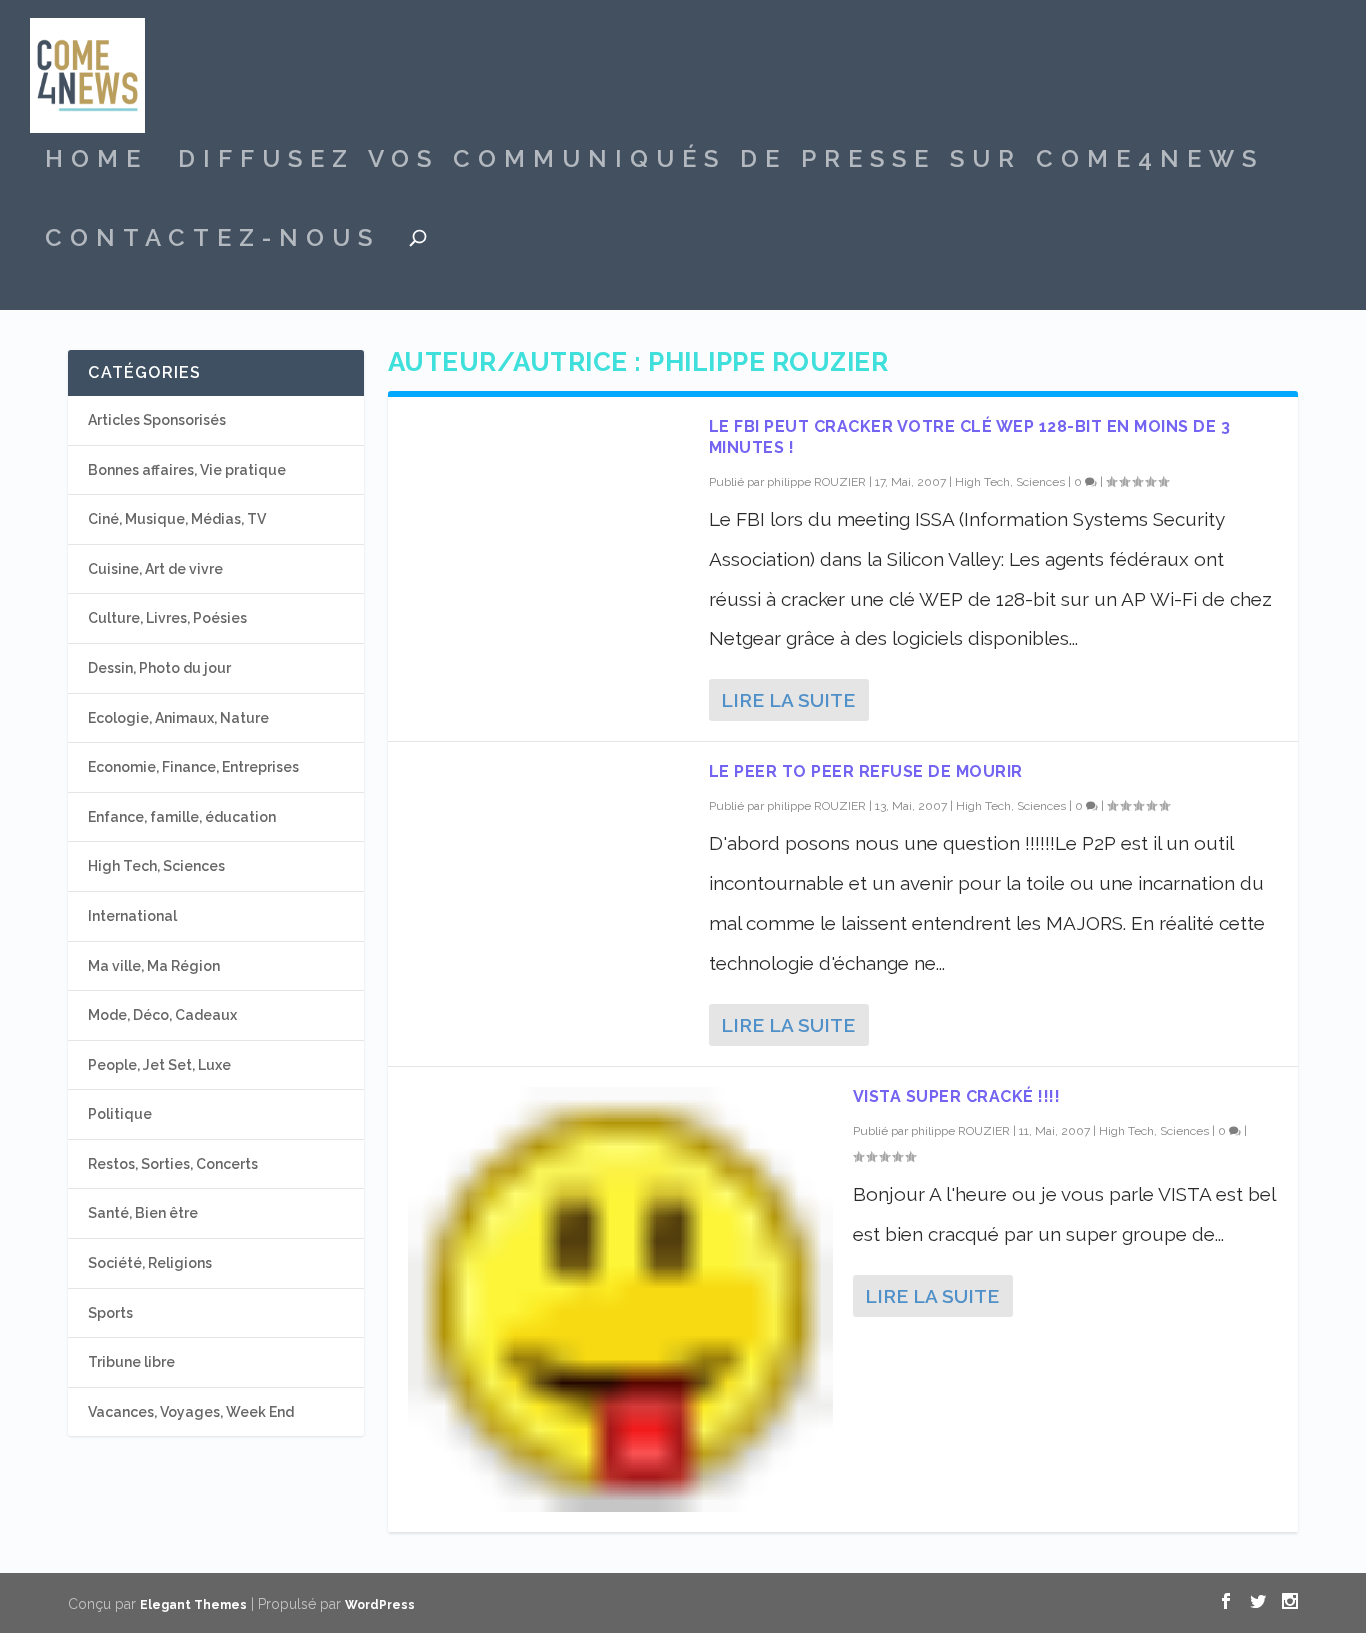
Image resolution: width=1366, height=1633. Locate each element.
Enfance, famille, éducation (182, 817)
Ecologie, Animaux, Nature (178, 718)
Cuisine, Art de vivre (155, 569)
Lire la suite (788, 700)
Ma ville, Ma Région (154, 966)
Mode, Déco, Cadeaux (162, 1015)
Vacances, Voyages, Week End (191, 1412)
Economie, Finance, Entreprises (193, 767)
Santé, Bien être (143, 1213)
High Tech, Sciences (1010, 482)
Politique (120, 1114)
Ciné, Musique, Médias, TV (177, 519)
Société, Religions (150, 1263)
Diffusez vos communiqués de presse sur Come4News (721, 162)
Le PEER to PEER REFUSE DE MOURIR (866, 771)
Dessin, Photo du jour (159, 668)
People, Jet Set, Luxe (159, 1065)
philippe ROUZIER (816, 482)
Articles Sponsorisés (157, 420)
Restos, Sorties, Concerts (173, 1164)
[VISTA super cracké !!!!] (620, 1299)
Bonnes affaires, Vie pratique (187, 470)
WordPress (380, 1605)
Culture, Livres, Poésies (167, 618)
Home (96, 162)
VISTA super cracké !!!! (957, 1096)
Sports (110, 1313)
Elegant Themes (193, 1605)
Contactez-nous (212, 241)
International (132, 916)
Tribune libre (131, 1362)
